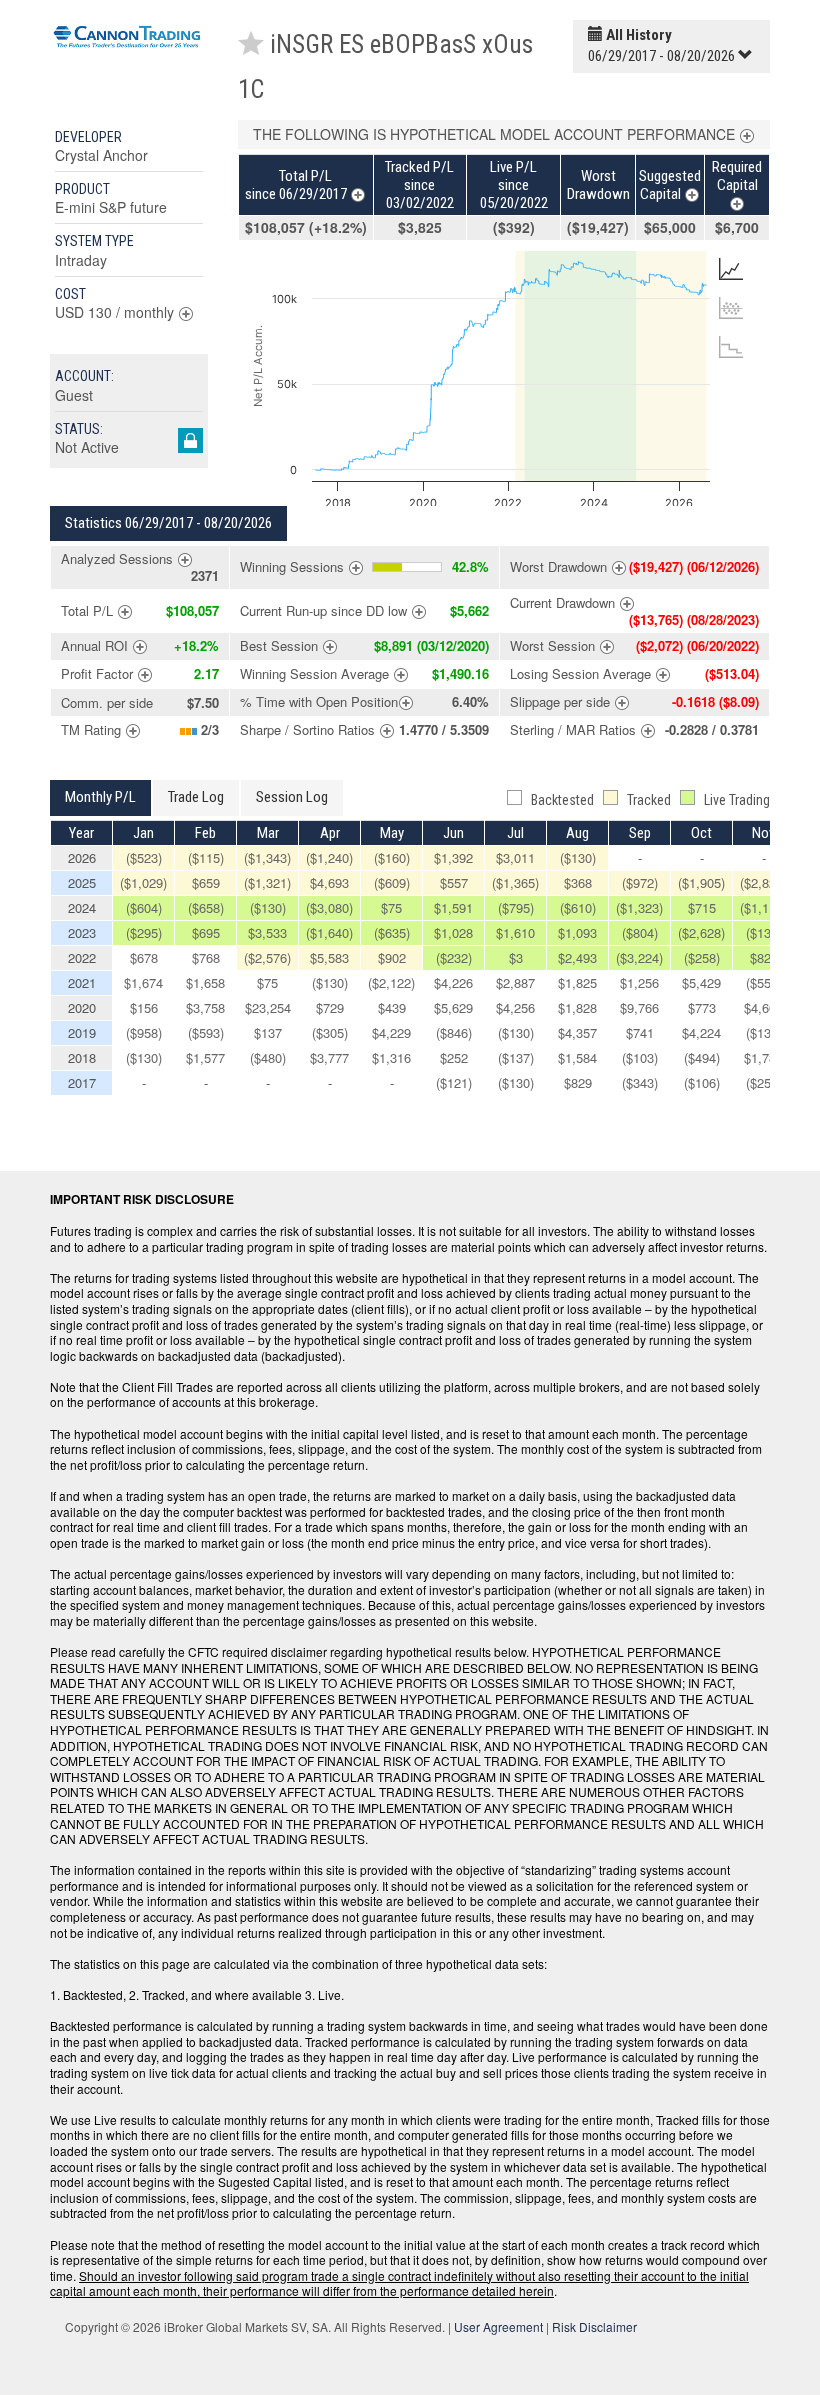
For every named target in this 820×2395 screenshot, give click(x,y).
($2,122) (391, 982)
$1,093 (577, 932)
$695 (206, 932)
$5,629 (453, 1007)
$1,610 (515, 932)
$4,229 (391, 1032)
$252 (454, 1057)
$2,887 (515, 982)
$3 (516, 957)
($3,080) (329, 907)
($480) (268, 1057)
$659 (206, 882)
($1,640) (329, 932)
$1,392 (453, 857)
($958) (144, 1032)
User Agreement (498, 2326)
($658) (206, 907)
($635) (392, 932)
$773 (702, 1007)
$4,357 (577, 1032)
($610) (578, 907)
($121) (454, 1082)
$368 (578, 882)
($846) (454, 1032)
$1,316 (391, 1057)
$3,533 (267, 932)
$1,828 (577, 1007)
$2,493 (577, 957)
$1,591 (453, 907)
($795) (516, 907)
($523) (144, 857)
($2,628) (701, 932)
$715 (702, 907)
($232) (454, 957)
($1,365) (515, 882)
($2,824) (763, 882)
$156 (144, 1007)
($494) (702, 1057)
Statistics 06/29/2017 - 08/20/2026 (168, 523)
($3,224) (639, 957)
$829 (764, 957)
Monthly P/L (100, 797)
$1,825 (577, 982)
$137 (268, 1032)
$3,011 (515, 857)
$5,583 (329, 957)
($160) (392, 857)
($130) (578, 857)
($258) (702, 957)
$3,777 (329, 1057)
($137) (516, 1057)
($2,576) (267, 957)
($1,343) (267, 857)
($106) (702, 1082)
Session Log (292, 797)
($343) (640, 1082)
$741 (640, 1032)
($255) (764, 1082)
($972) (640, 882)
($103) (640, 1057)
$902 (392, 957)
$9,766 (639, 1007)
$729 (330, 1007)
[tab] (731, 269)
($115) (206, 857)
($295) (144, 932)
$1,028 (453, 932)
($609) (392, 882)
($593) (206, 1032)
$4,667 (763, 1007)
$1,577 (205, 1057)
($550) (764, 982)
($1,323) (639, 907)
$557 (454, 882)
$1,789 (763, 1057)
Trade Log (196, 797)
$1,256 (639, 982)
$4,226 (453, 982)
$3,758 (205, 1007)
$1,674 (143, 982)
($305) (330, 1032)
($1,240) (329, 857)
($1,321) (267, 882)
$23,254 (268, 1007)
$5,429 (701, 982)
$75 (391, 907)
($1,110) (763, 907)
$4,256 (515, 1007)
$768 (206, 957)
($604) (144, 907)
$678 (144, 957)
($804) (640, 932)
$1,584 (577, 1057)
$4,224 (701, 1032)
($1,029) (143, 882)
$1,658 (205, 982)
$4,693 (329, 882)
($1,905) (701, 882)
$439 (392, 1007)
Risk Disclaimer (594, 2326)
